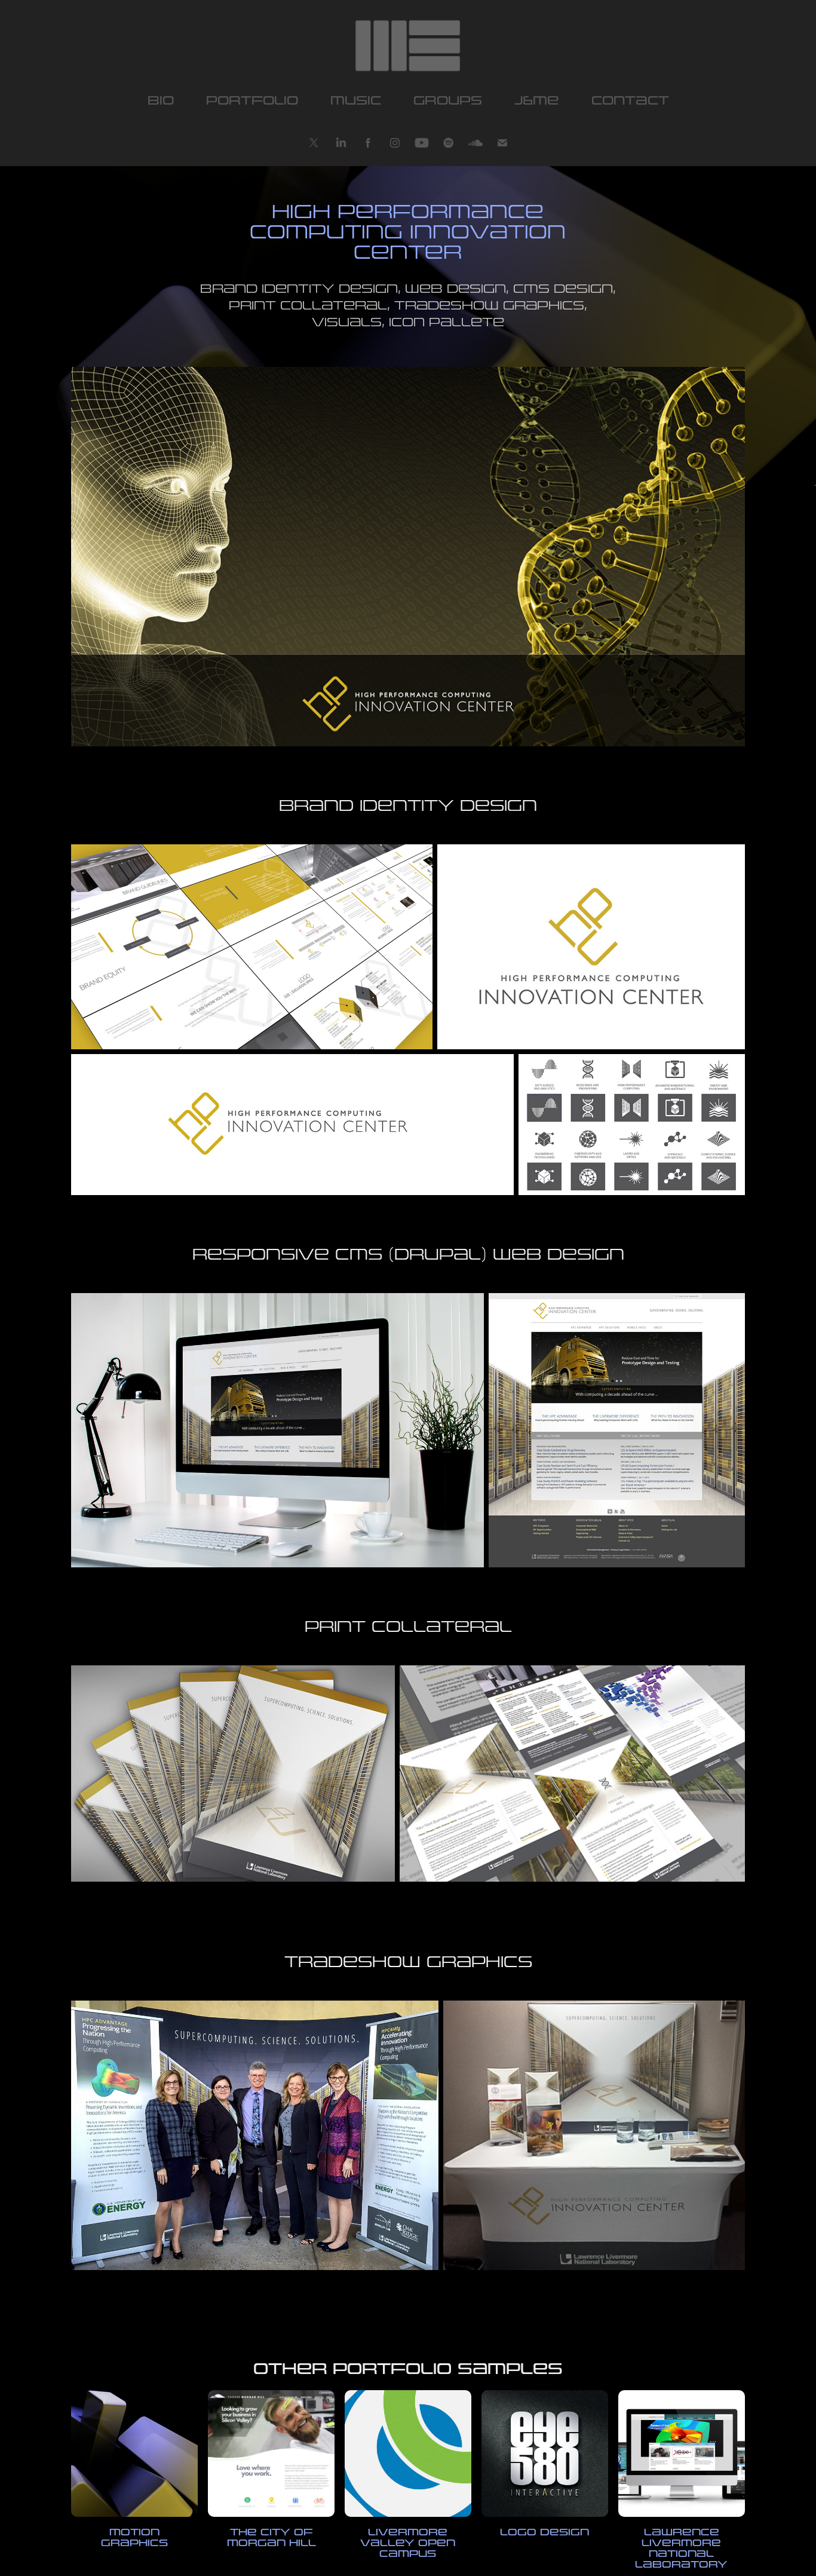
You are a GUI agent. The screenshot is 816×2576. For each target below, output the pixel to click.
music (356, 101)
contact (630, 101)
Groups (448, 101)
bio (161, 101)
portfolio (252, 101)
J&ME (537, 101)
